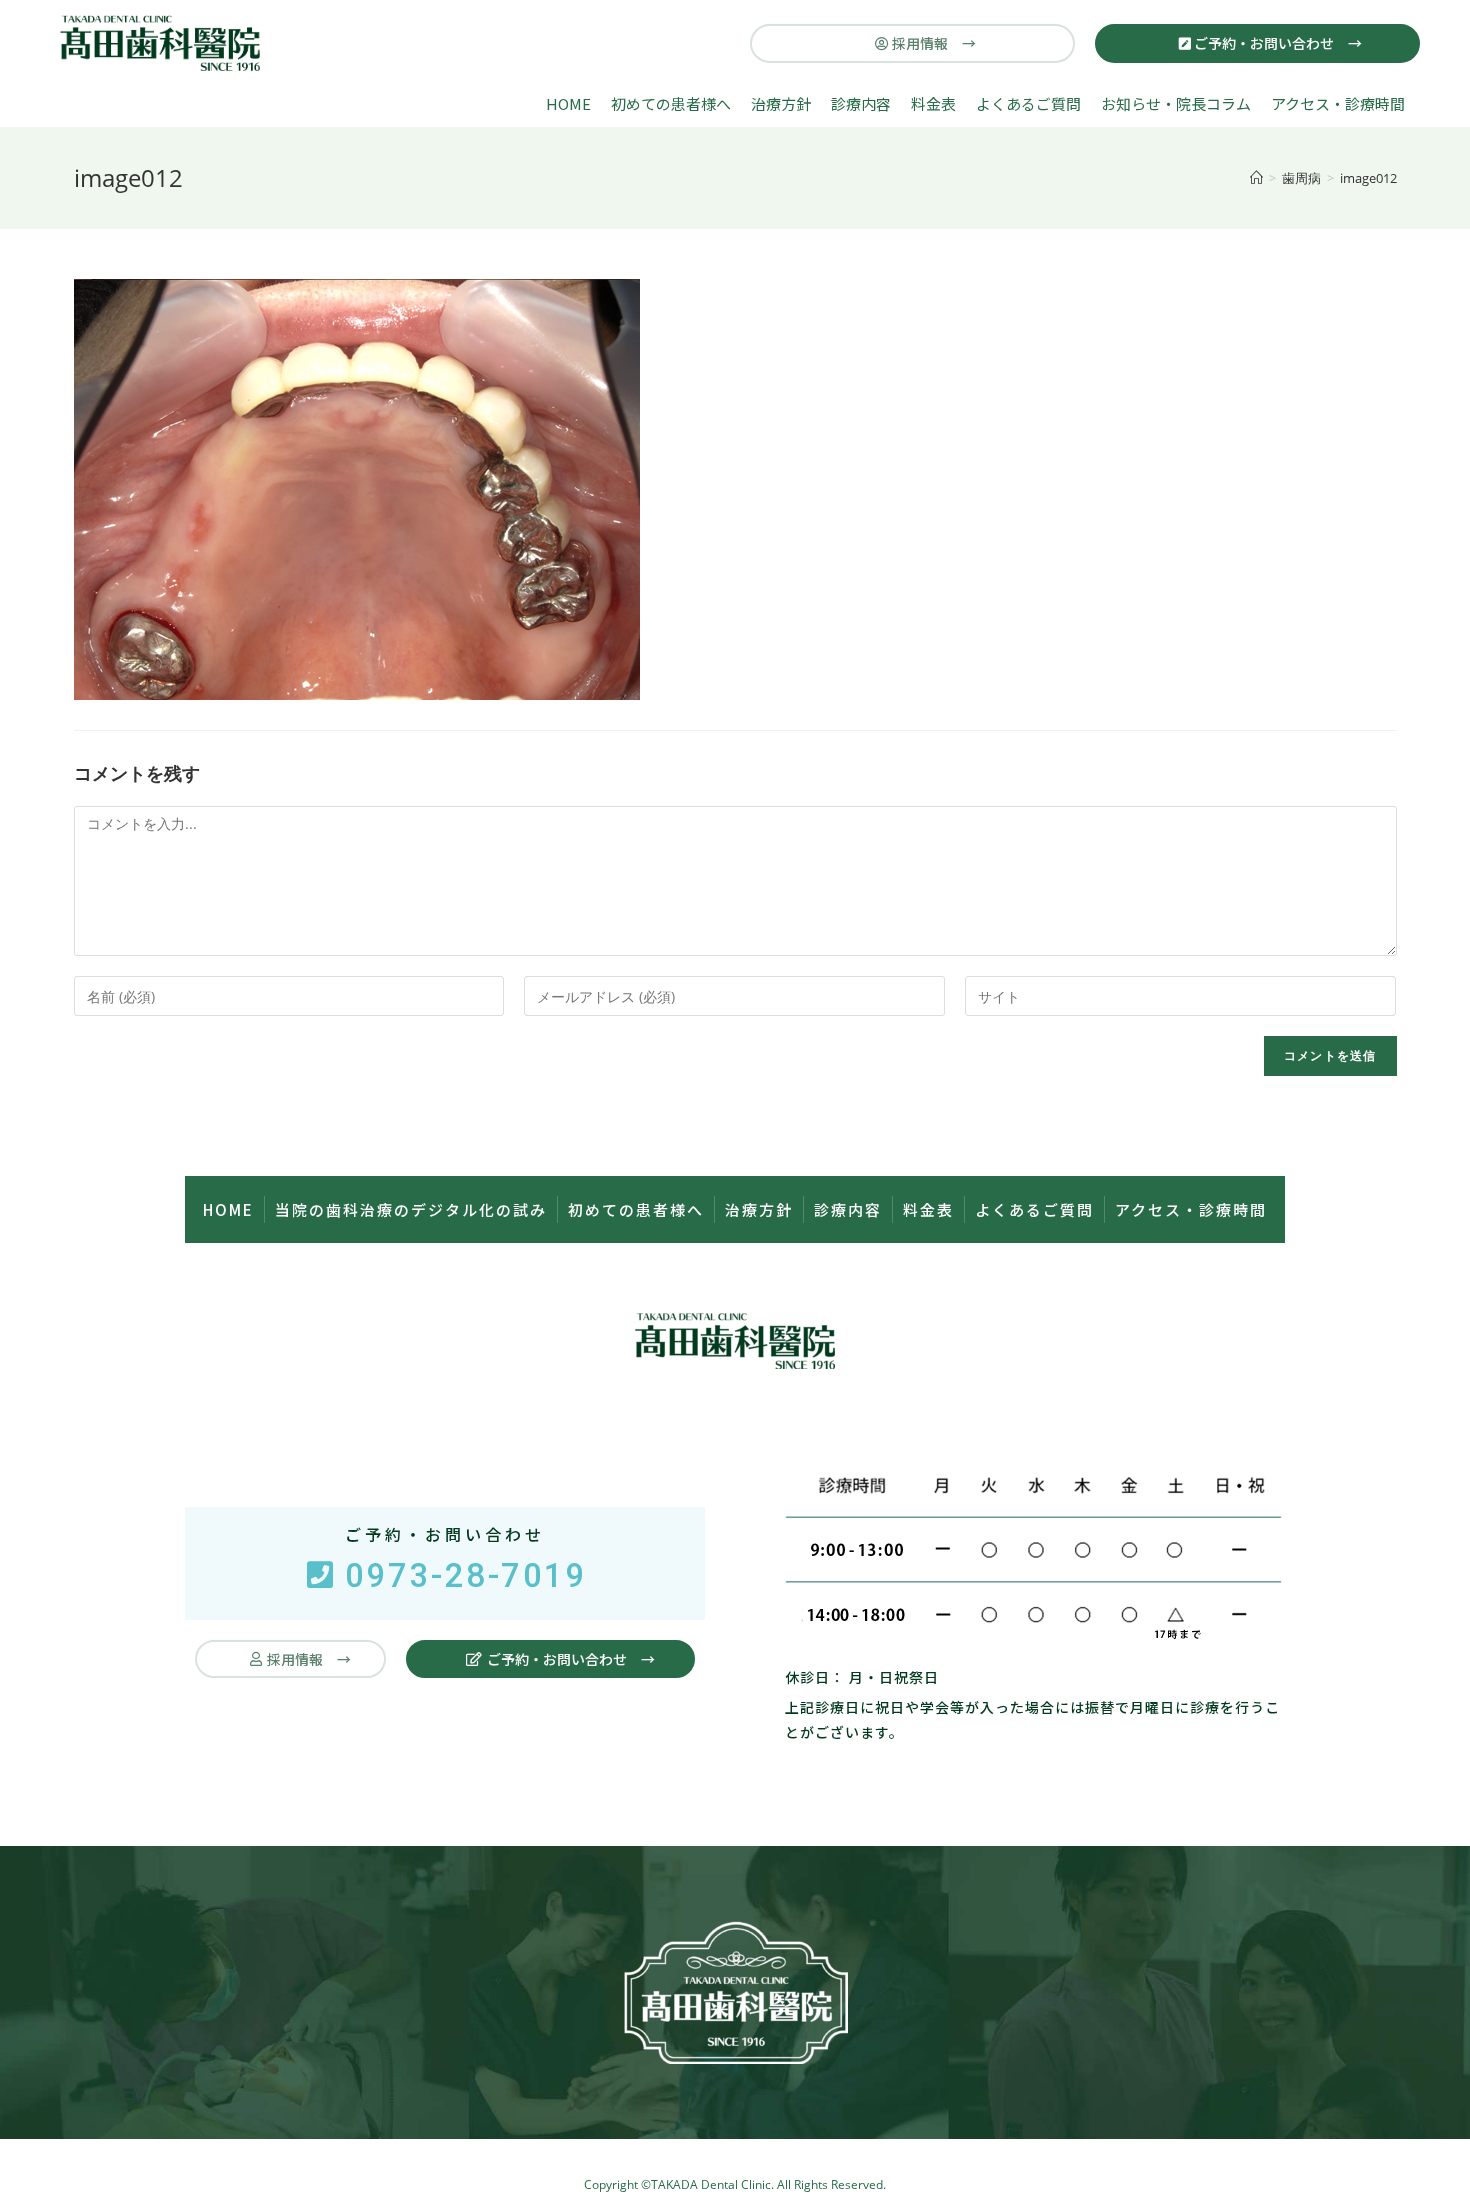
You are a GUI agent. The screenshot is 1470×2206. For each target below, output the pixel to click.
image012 (1368, 178)
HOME (568, 103)
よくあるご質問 (1028, 103)
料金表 (933, 103)
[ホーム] (1256, 178)
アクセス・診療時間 (1338, 103)
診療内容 (861, 103)
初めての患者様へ (671, 103)
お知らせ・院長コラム (1176, 103)
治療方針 (781, 103)
